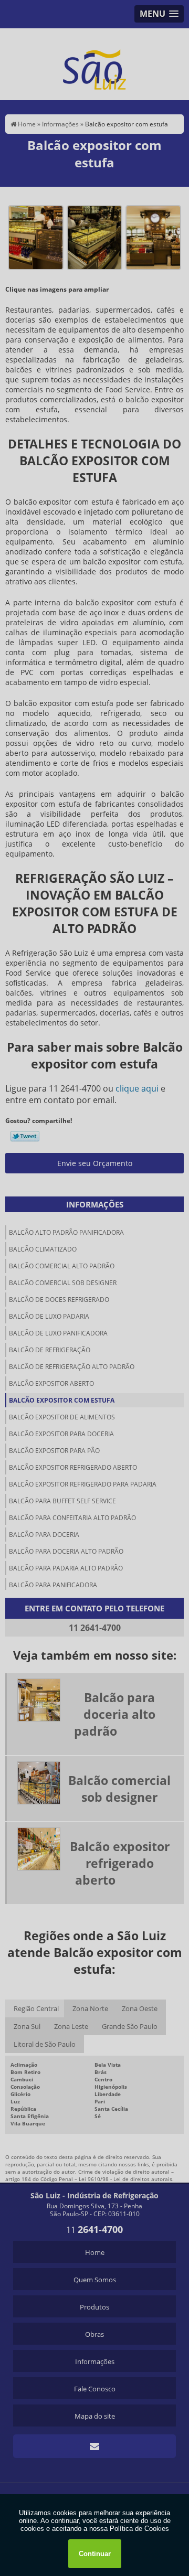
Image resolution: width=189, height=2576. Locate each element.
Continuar (95, 2554)
